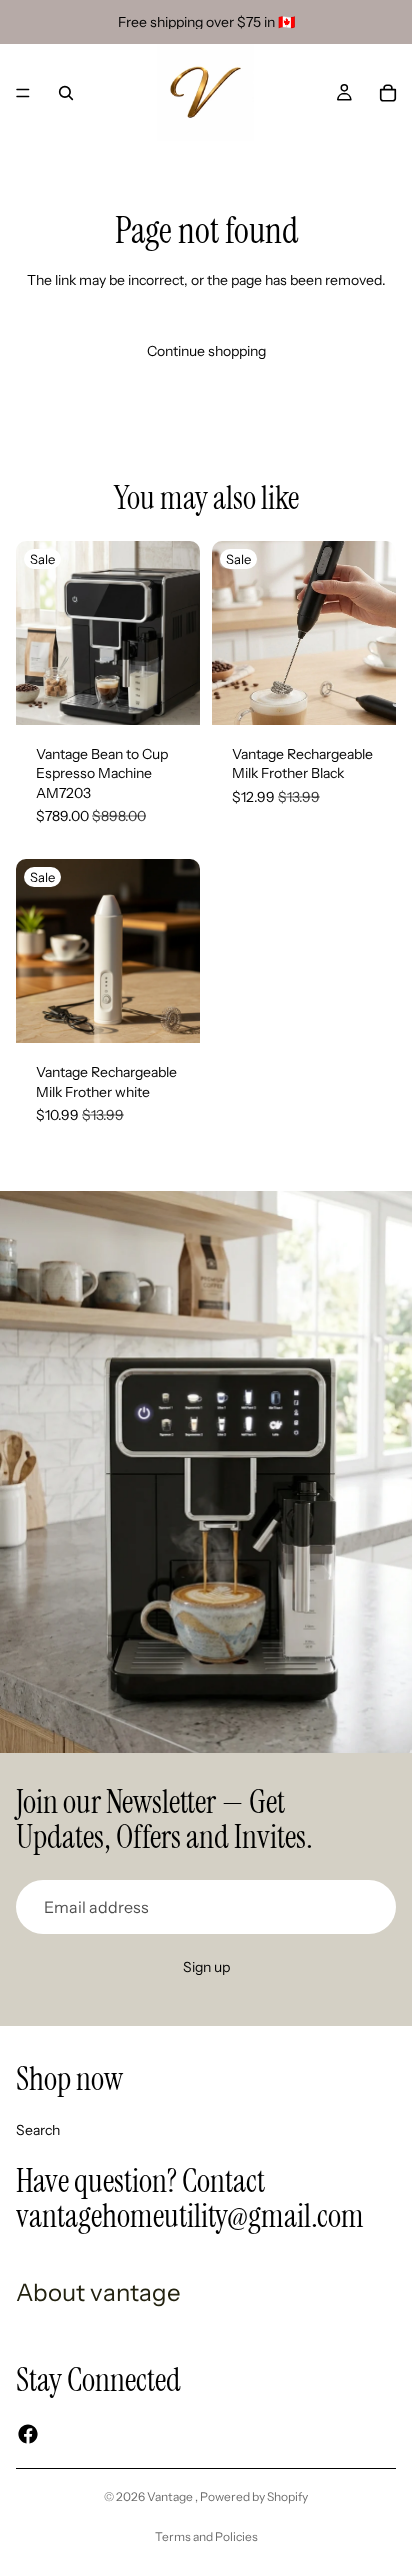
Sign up (206, 1967)
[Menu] (23, 93)
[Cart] (388, 93)
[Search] (66, 93)
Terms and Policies (206, 2536)
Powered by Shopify (254, 2496)
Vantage (171, 2496)
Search (38, 2129)
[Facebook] (28, 2434)
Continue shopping (206, 351)
